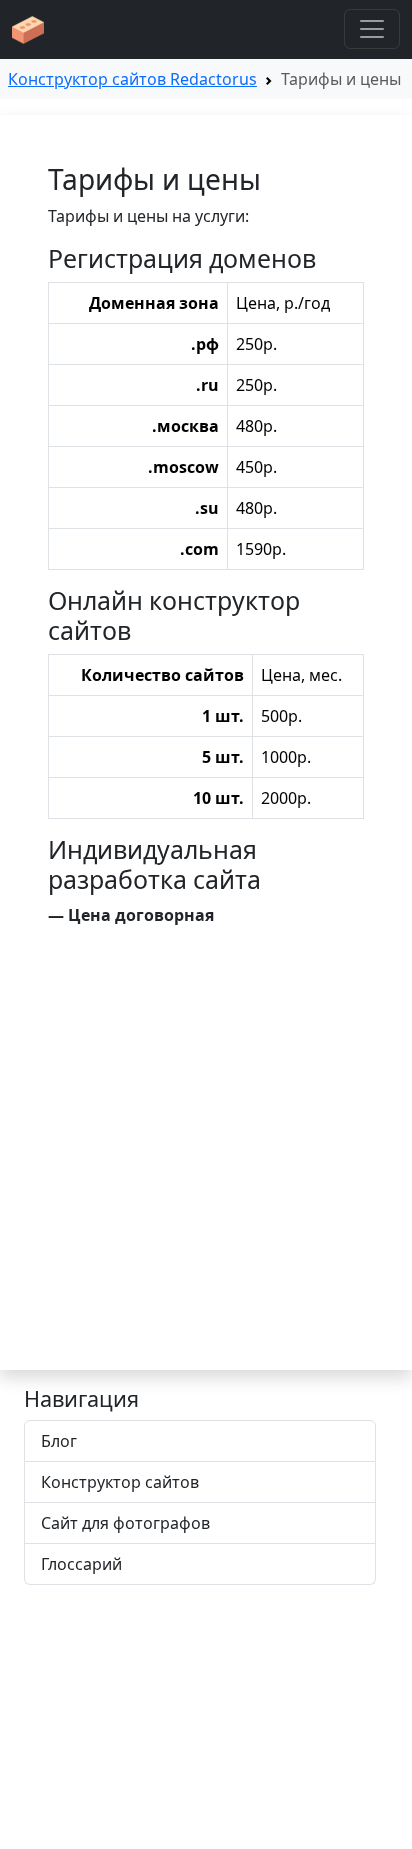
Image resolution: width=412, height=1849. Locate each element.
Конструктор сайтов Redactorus (132, 79)
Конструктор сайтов (120, 1482)
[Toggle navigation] (372, 29)
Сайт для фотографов (125, 1523)
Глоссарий (81, 1564)
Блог (59, 1441)
